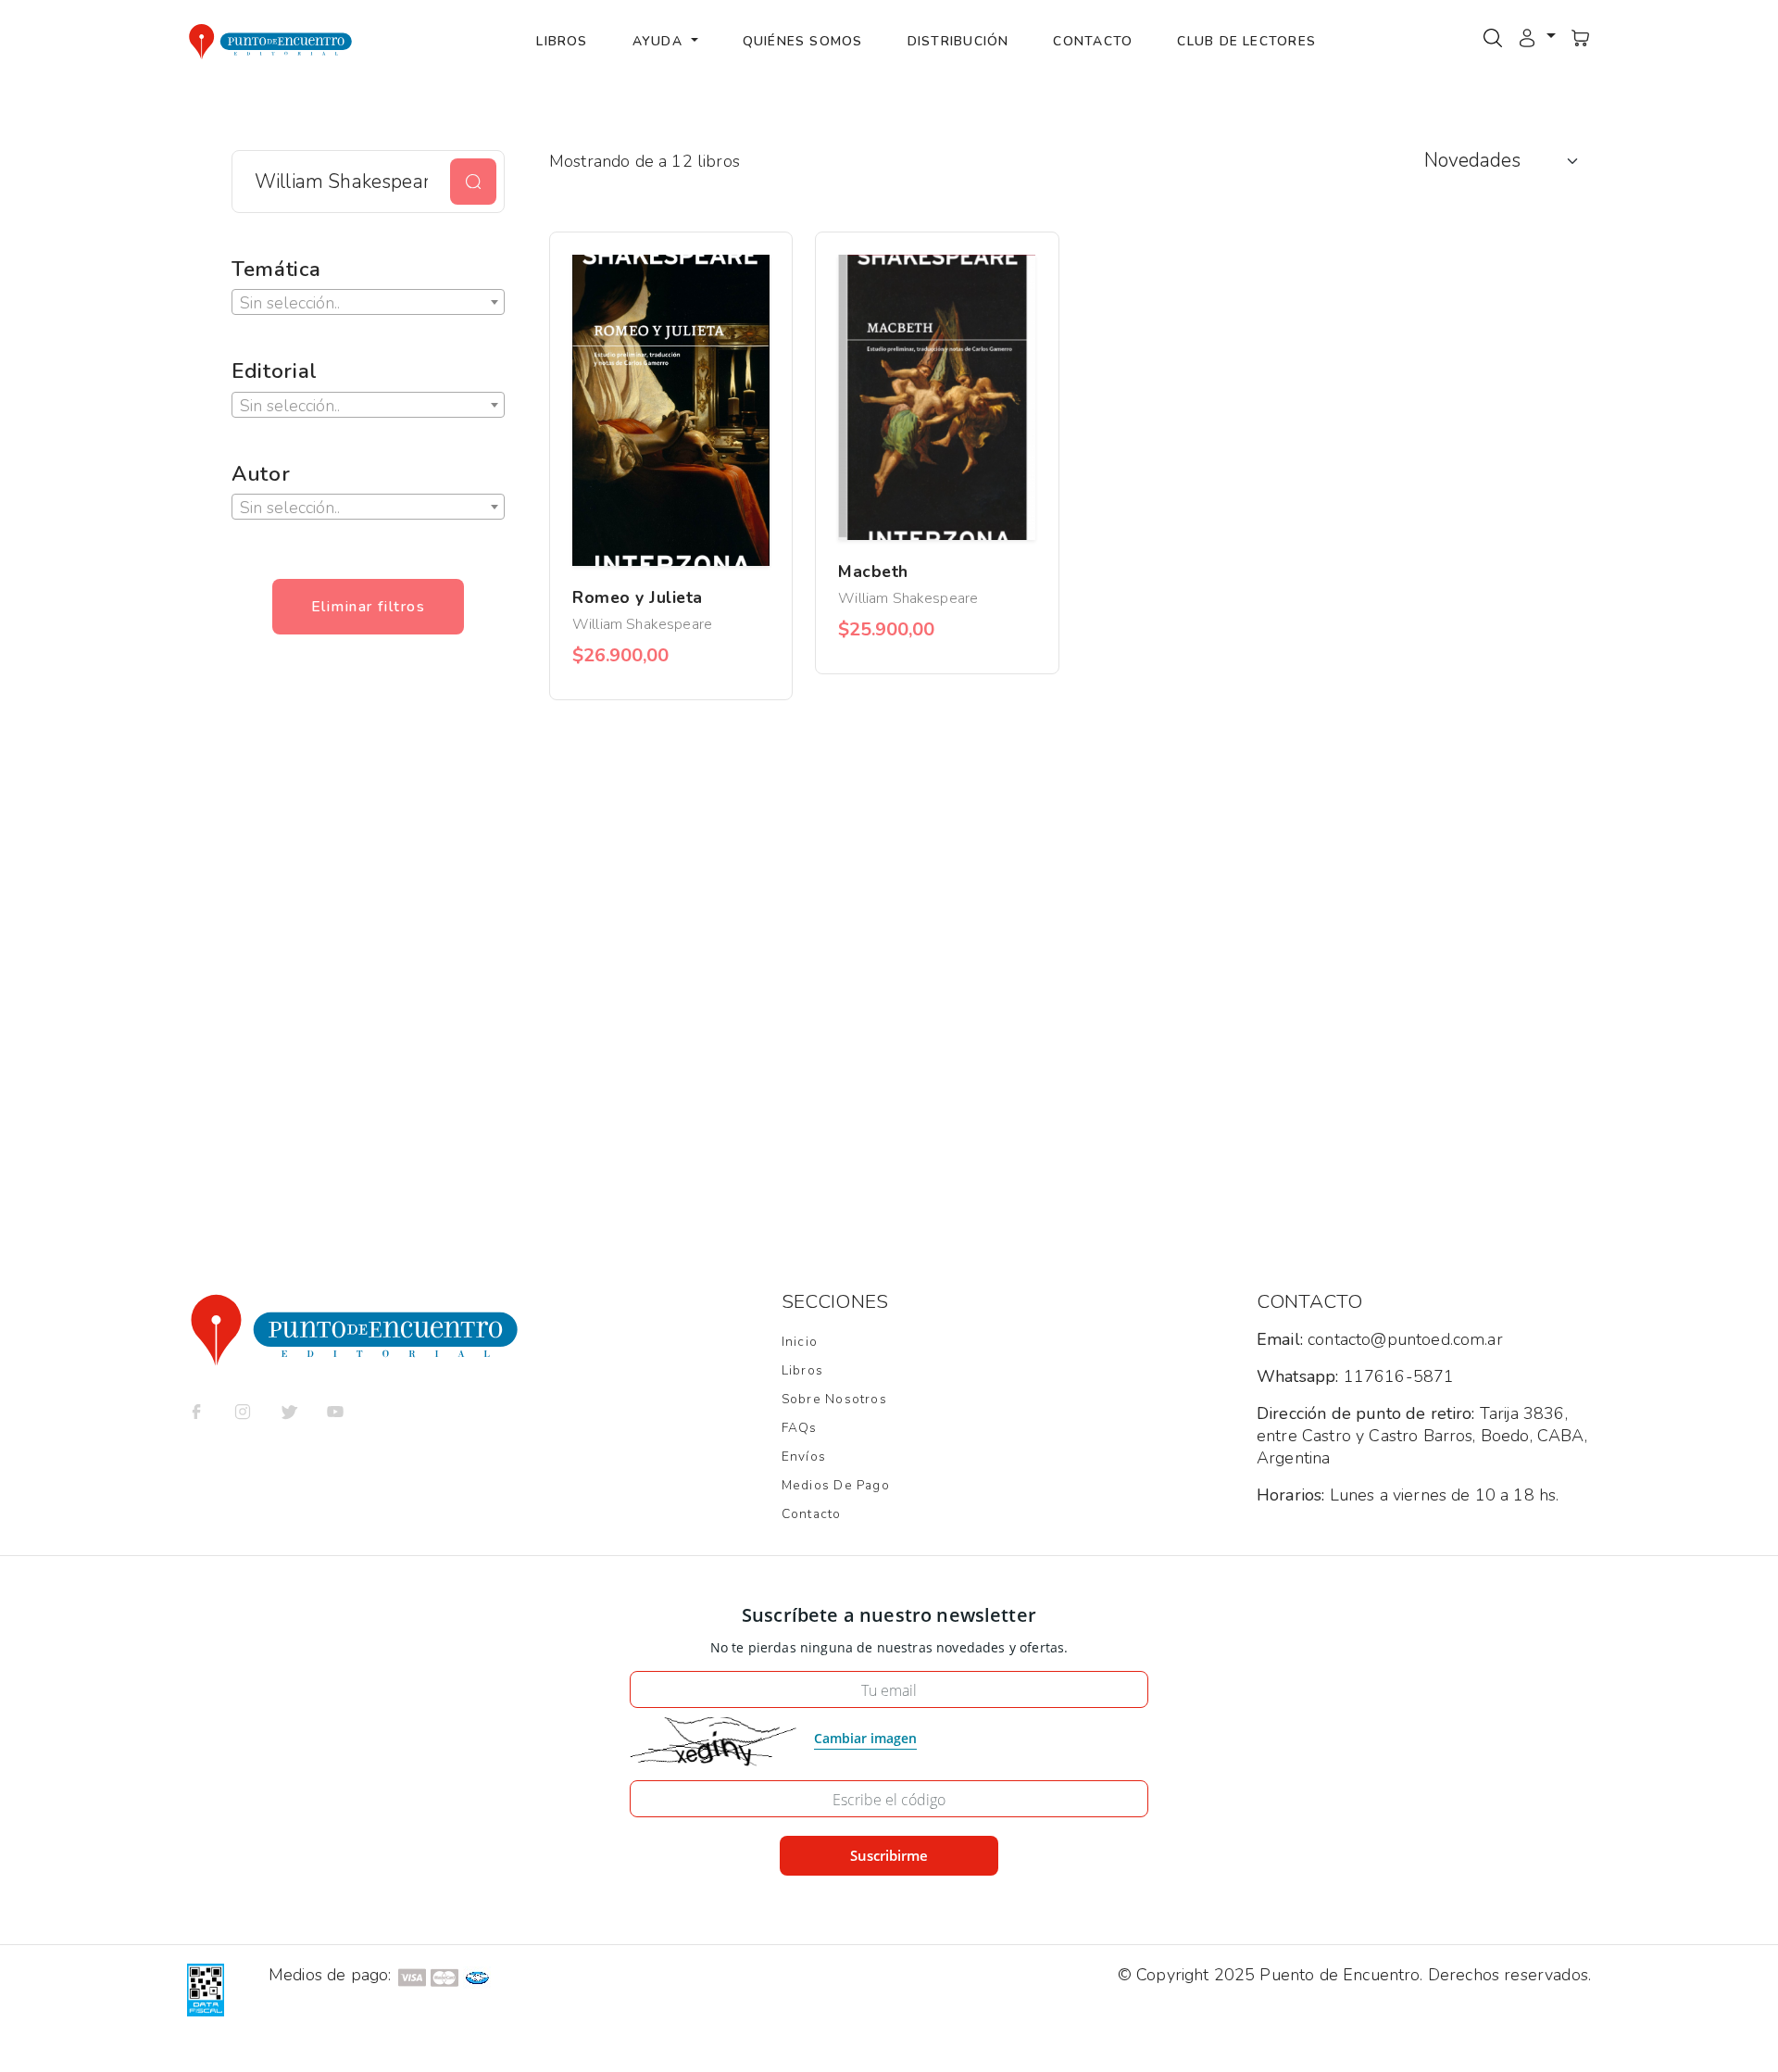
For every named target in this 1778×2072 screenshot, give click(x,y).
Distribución (958, 41)
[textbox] (368, 303)
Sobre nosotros (834, 1399)
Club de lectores (1246, 41)
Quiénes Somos (803, 41)
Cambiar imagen (865, 1738)
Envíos (804, 1457)
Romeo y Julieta (638, 597)
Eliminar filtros (368, 607)
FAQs (800, 1428)
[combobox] (368, 302)
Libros (562, 41)
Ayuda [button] (660, 41)
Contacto (1093, 41)
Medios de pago (836, 1485)
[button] (1536, 37)
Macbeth (873, 571)
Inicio (800, 1342)
